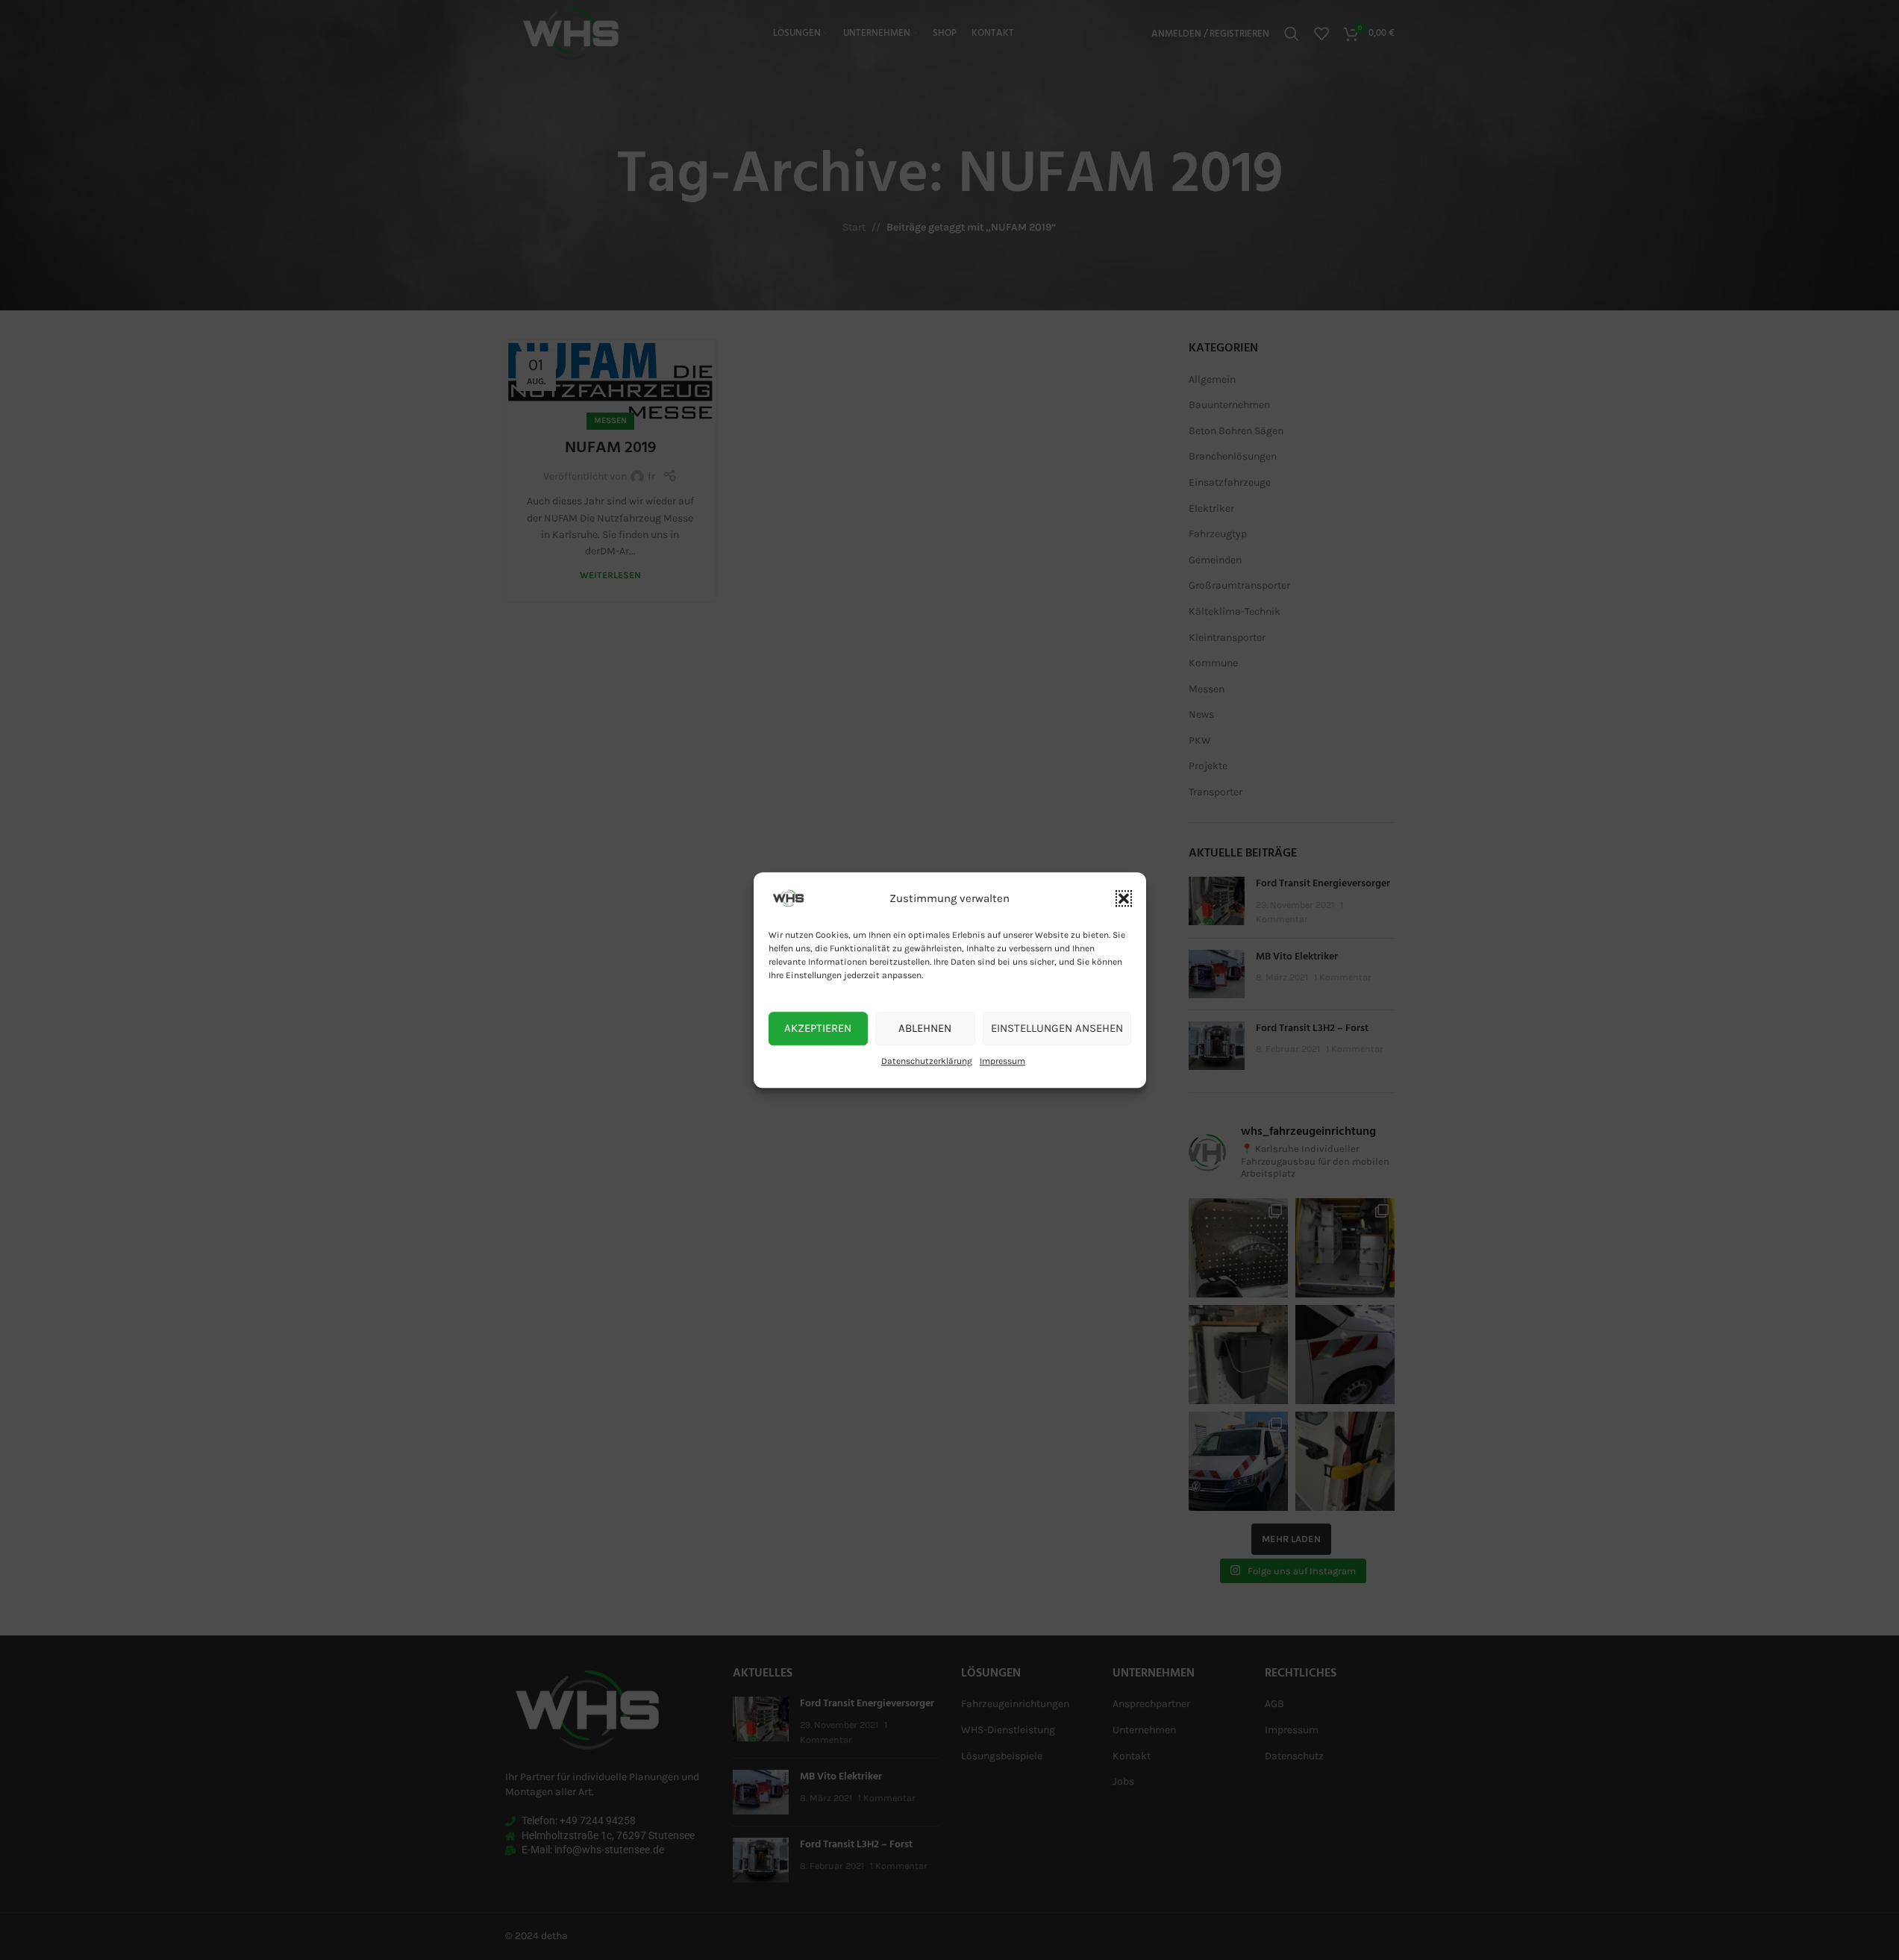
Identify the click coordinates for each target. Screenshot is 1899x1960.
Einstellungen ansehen (1057, 1028)
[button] (1124, 898)
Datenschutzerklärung (927, 1061)
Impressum (1002, 1061)
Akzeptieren (818, 1028)
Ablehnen (925, 1028)
